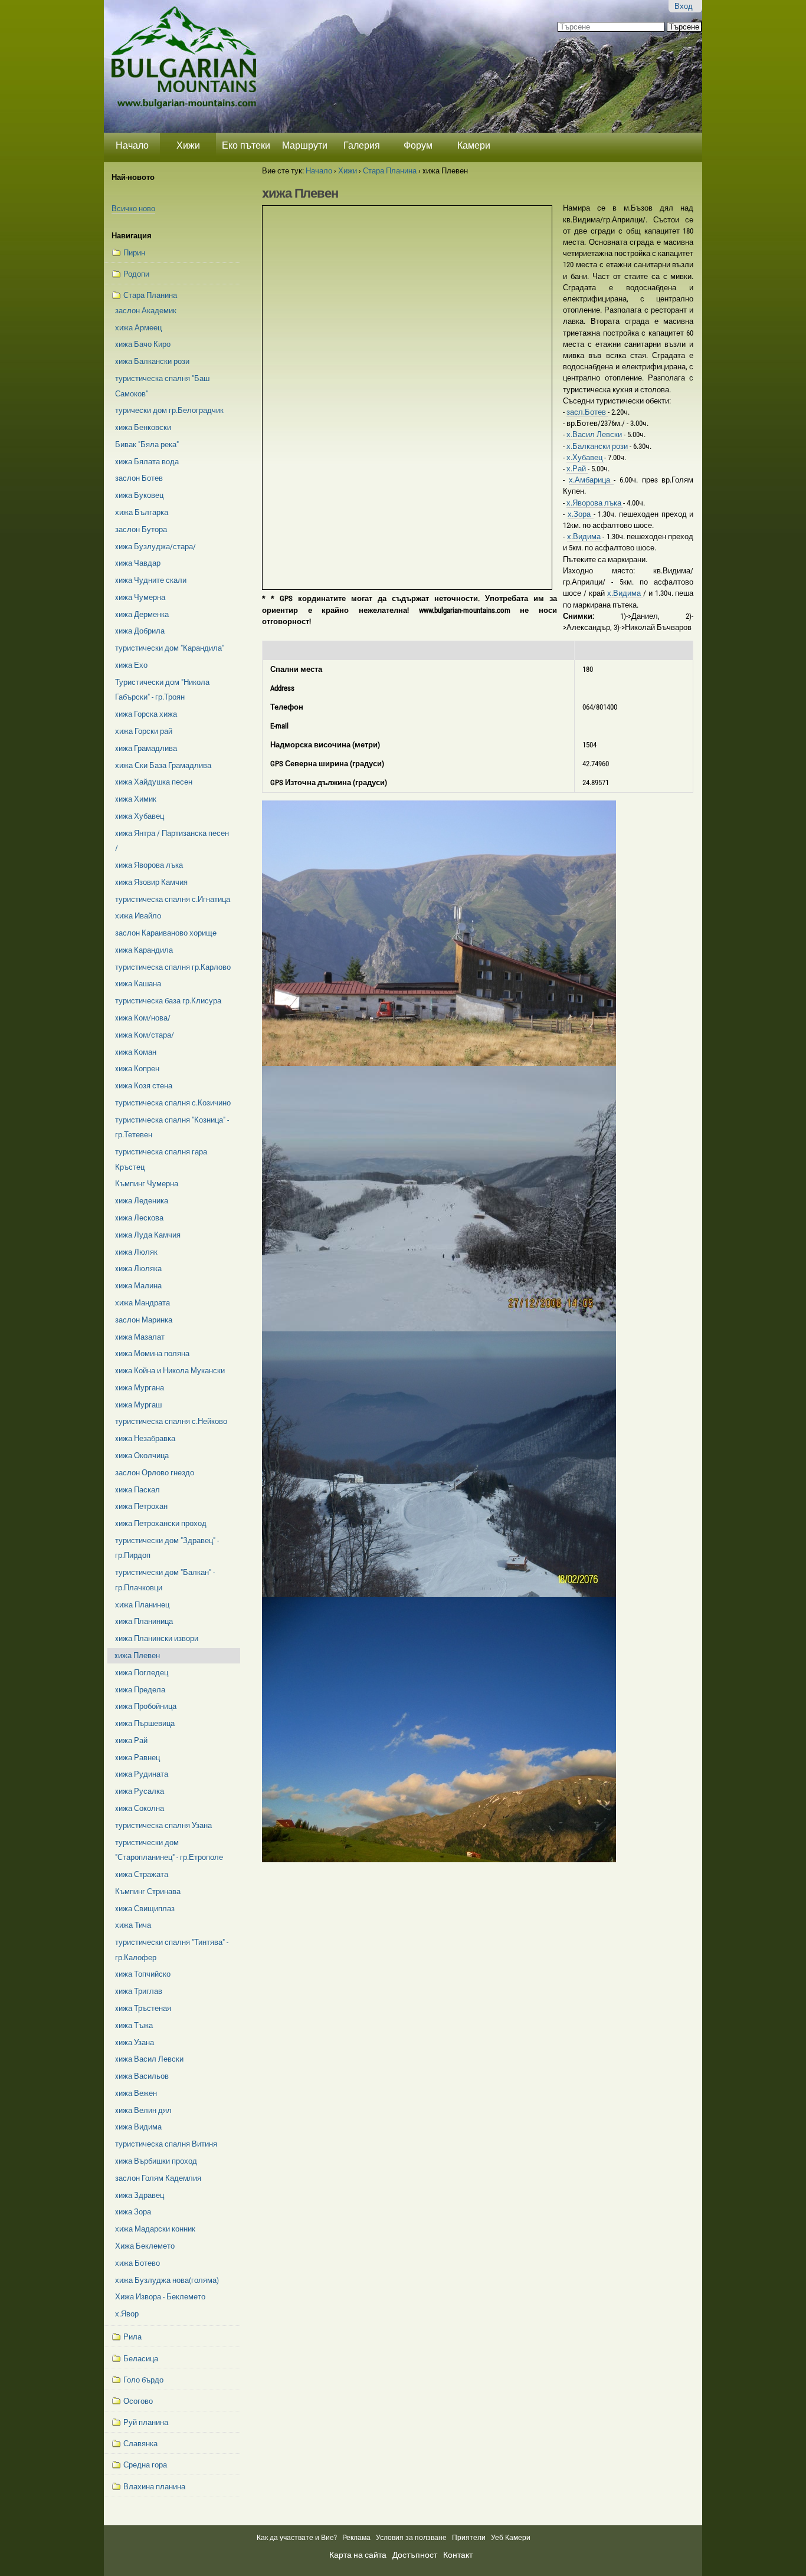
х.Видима (585, 536)
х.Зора (581, 514)
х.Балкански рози (598, 446)
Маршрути (305, 145)
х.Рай (577, 469)
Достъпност (415, 2555)
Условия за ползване (411, 2538)
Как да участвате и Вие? (297, 2538)
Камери (474, 145)
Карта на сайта (358, 2555)
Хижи (188, 145)
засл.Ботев (587, 412)
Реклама (356, 2538)
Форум (418, 145)
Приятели (469, 2538)
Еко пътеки (246, 145)
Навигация (132, 236)
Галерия (362, 145)
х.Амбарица (592, 480)
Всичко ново (133, 209)
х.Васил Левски (595, 434)
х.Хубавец (585, 457)
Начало (132, 145)
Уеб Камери (512, 2538)
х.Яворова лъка (595, 503)
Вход (684, 6)
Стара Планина (390, 171)
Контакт (458, 2555)
